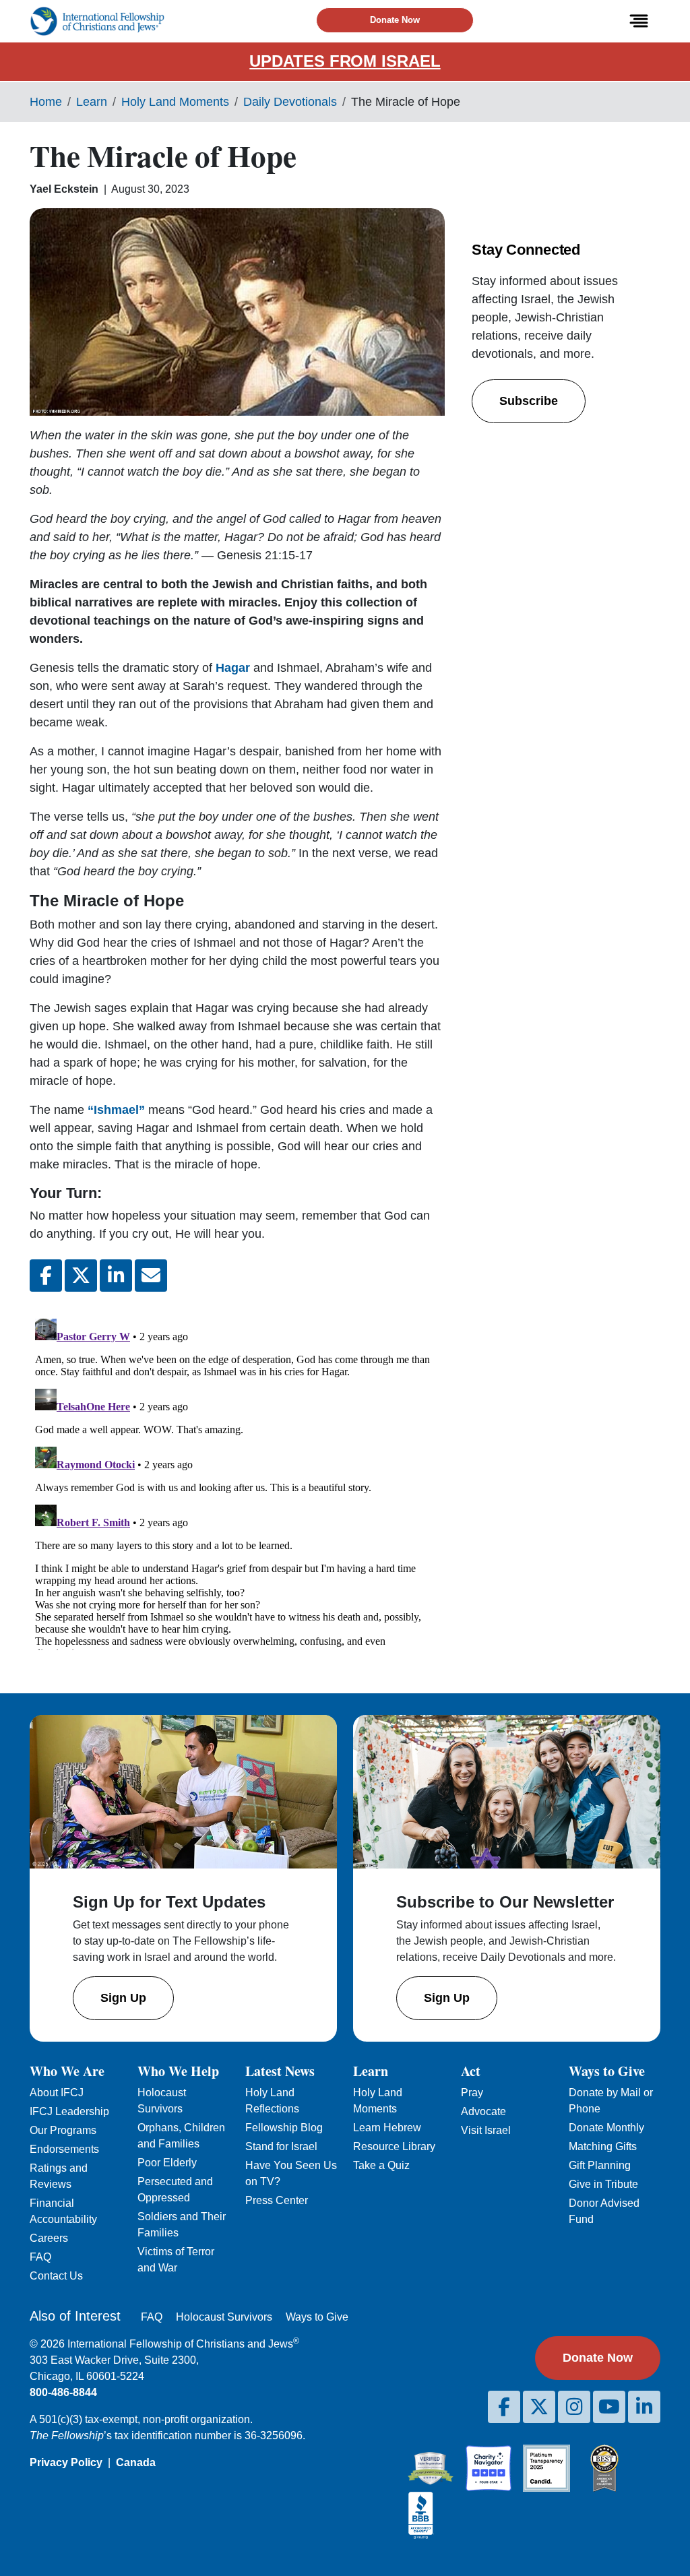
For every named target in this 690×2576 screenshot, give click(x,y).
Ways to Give (317, 2317)
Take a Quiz (381, 2165)
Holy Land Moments (175, 102)
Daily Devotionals (290, 102)
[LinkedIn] (644, 2407)
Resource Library (394, 2146)
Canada (136, 2462)
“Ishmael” (118, 1110)
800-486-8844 (63, 2392)
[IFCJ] (97, 21)
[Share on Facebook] (46, 1276)
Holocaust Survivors (224, 2317)
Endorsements (64, 2149)
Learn (92, 102)
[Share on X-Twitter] (81, 1276)
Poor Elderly (167, 2163)
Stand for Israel (281, 2146)
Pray (472, 2093)
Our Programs (63, 2130)
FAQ (40, 2257)
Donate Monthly (606, 2128)
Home (46, 102)
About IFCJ (57, 2093)
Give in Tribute (603, 2184)
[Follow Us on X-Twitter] (539, 2407)
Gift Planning (600, 2165)
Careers (49, 2238)
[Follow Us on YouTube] (609, 2407)
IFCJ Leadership (69, 2111)
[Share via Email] (151, 1276)
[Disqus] (237, 1482)
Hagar (233, 668)
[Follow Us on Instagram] (574, 2407)
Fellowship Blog (284, 2128)
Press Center (277, 2200)
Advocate (483, 2111)
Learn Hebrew (387, 2128)
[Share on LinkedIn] (116, 1276)
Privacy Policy (66, 2462)
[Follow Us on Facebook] (504, 2407)
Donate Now (395, 20)
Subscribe (529, 401)
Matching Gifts (603, 2146)
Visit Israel (486, 2130)
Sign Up (123, 1998)
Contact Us (56, 2276)
